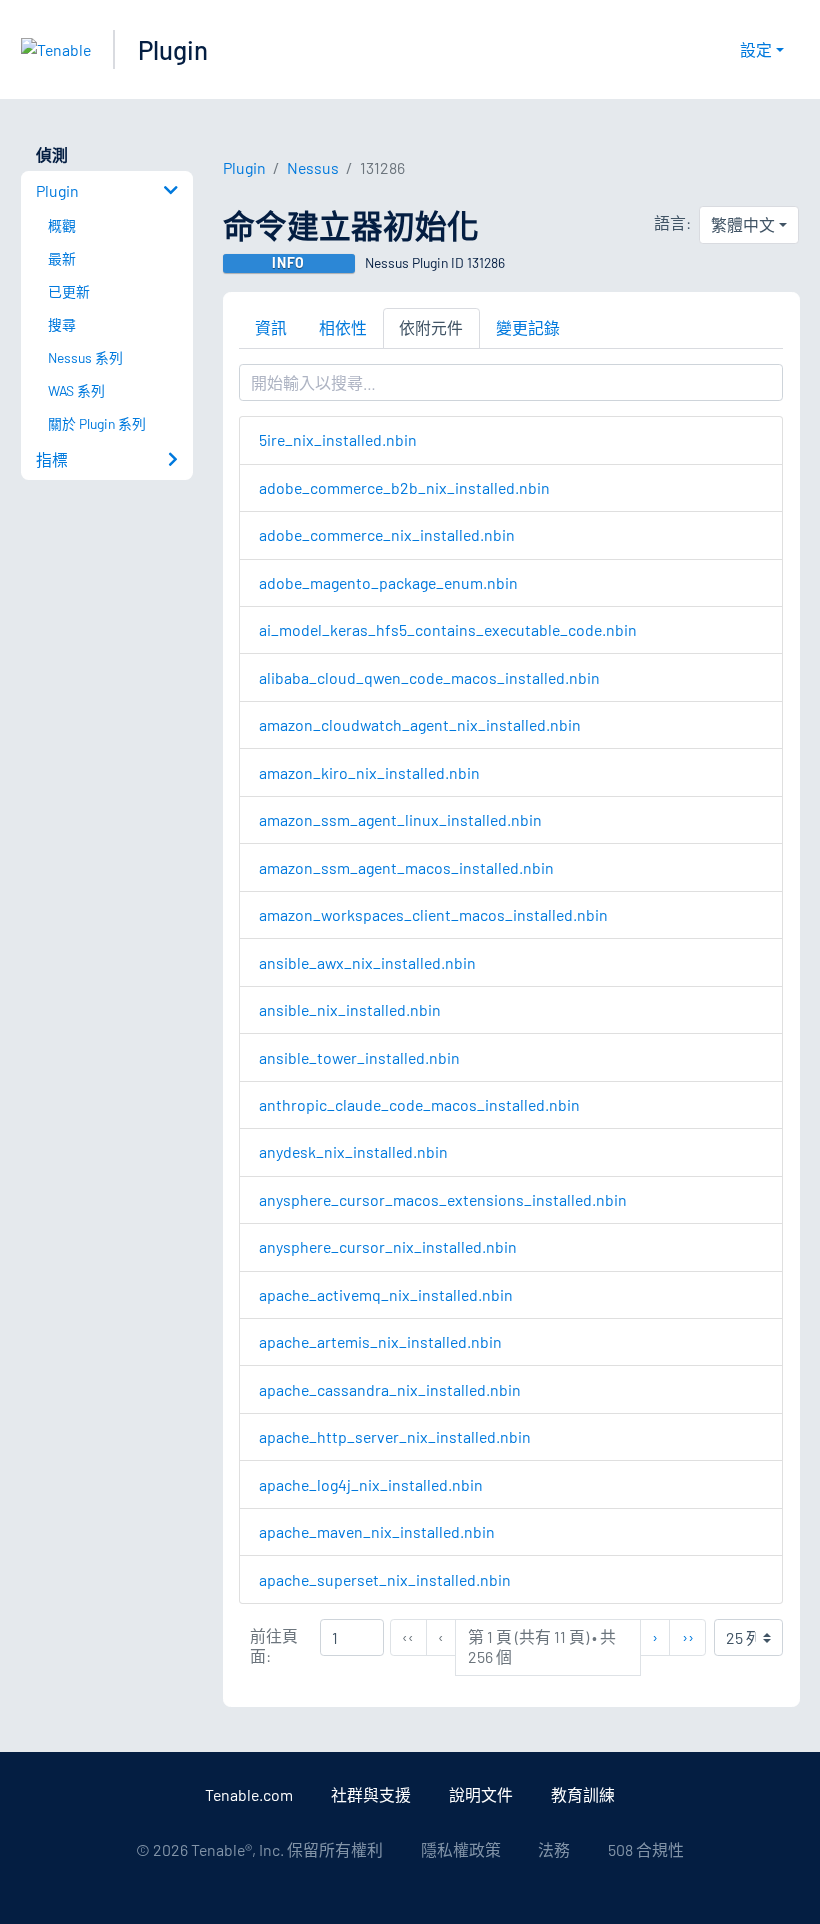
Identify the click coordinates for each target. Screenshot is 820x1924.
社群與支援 (371, 1794)
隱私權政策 (461, 1849)
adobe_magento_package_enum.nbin (388, 582)
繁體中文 (743, 224)
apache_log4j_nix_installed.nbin (371, 1484)
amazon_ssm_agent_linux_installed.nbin (400, 819)
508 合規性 (646, 1849)
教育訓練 (583, 1794)
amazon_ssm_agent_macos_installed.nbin (406, 867)
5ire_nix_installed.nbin (338, 439)
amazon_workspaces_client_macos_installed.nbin (433, 914)
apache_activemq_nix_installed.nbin (386, 1294)
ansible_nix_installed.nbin (350, 1009)
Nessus (313, 167)
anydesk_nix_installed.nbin (353, 1151)
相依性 (343, 327)
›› (693, 1636)
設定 (756, 49)
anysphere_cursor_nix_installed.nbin (388, 1246)
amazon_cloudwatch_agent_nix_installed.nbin (420, 724)
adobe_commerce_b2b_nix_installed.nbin (404, 487)
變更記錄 (528, 327)
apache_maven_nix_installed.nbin (377, 1531)
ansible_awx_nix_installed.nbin (367, 962)
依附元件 (431, 327)
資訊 (271, 327)
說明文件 (481, 1794)
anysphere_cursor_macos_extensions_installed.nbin (443, 1199)
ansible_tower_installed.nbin (359, 1057)
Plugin (173, 49)
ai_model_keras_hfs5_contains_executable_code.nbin (448, 629)
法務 (554, 1849)
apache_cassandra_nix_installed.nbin (390, 1389)
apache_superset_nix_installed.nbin (385, 1579)
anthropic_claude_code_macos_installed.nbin (419, 1104)
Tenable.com (249, 1794)
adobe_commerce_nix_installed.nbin (387, 534)
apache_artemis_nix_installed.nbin (380, 1341)
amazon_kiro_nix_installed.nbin (369, 772)
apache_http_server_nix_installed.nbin (395, 1436)
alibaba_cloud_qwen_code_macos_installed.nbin (429, 677)
